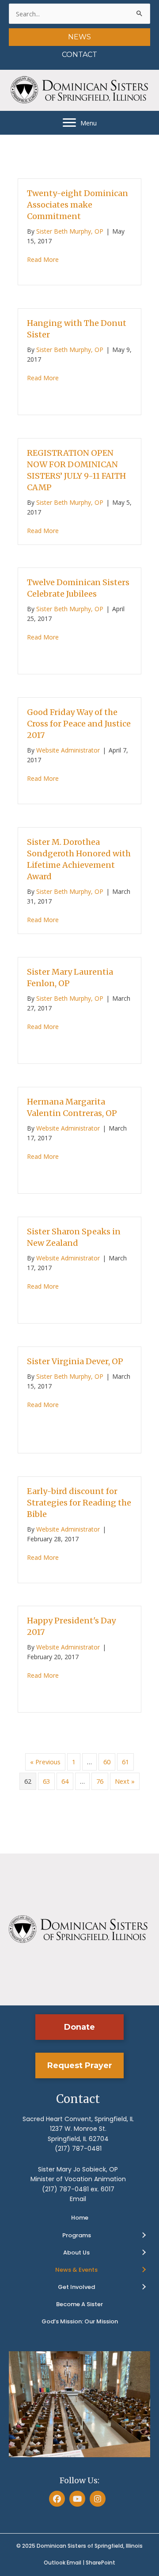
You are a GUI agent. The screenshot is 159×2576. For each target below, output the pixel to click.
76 (100, 1781)
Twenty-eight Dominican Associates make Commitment (78, 205)
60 (107, 1762)
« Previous (45, 1762)
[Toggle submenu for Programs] (144, 2236)
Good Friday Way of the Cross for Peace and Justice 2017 (79, 724)
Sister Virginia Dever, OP (75, 1361)
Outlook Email (62, 2563)
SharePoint (100, 2563)
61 (125, 1762)
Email (78, 2199)
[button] (79, 2027)
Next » (125, 1781)
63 (46, 1781)
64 (65, 1781)
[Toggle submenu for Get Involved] (144, 2287)
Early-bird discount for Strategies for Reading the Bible (79, 1503)
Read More (43, 259)
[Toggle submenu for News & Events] (144, 2270)
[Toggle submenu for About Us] (144, 2253)
